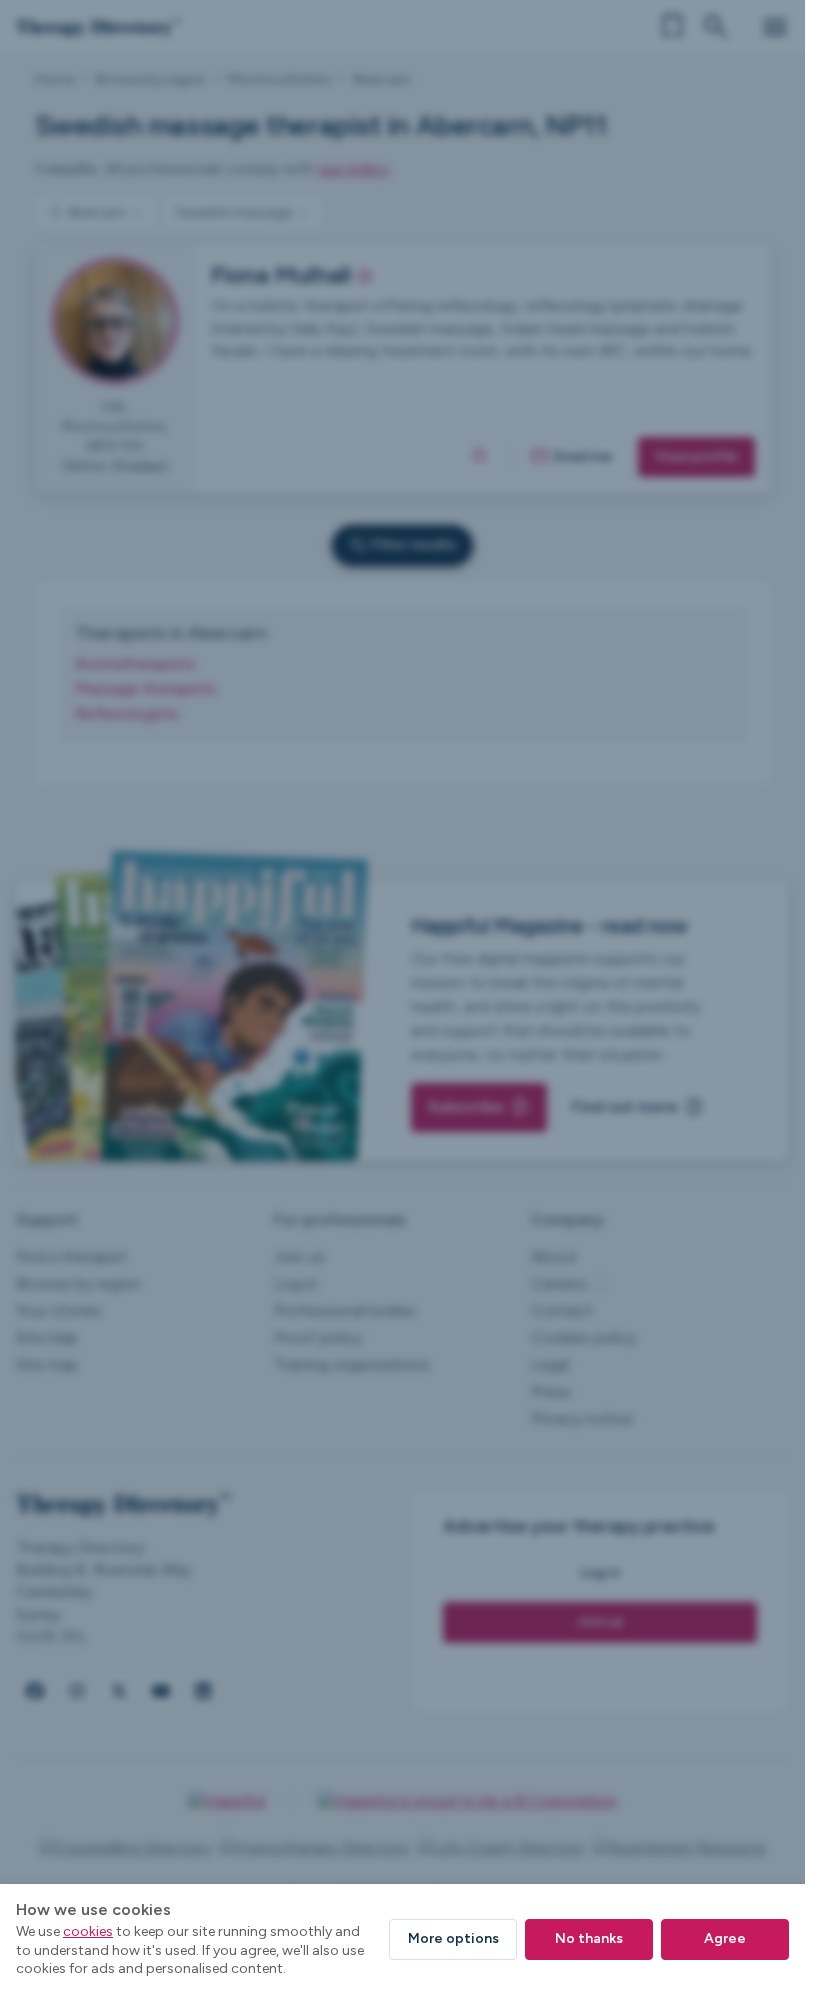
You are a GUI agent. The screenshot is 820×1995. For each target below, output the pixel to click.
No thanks (589, 1938)
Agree (725, 1938)
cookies (88, 1931)
